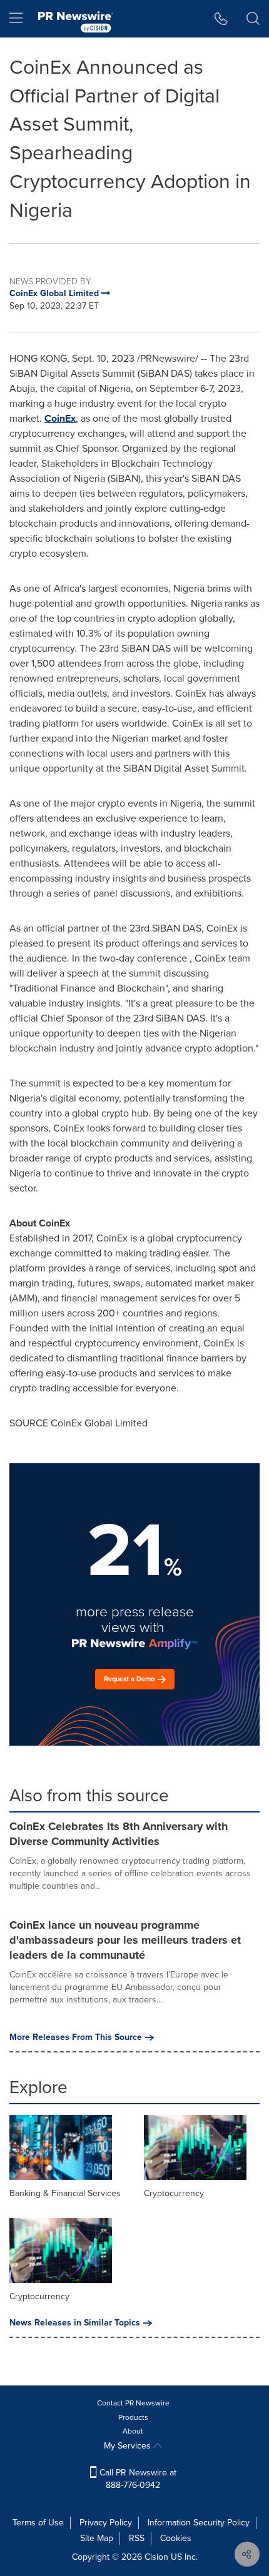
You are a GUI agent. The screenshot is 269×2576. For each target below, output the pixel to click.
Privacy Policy (106, 2523)
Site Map (97, 2538)
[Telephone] (221, 19)
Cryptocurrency (174, 2193)
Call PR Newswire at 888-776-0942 (137, 2479)
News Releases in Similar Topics (75, 2323)
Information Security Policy (199, 2523)
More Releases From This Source (76, 2037)
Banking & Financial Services (65, 2193)
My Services (129, 2446)
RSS (137, 2538)
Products (133, 2417)
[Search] (253, 19)
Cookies (176, 2538)
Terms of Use (38, 2523)
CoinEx (60, 418)
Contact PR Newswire (133, 2403)
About (133, 2431)
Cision (156, 2557)
